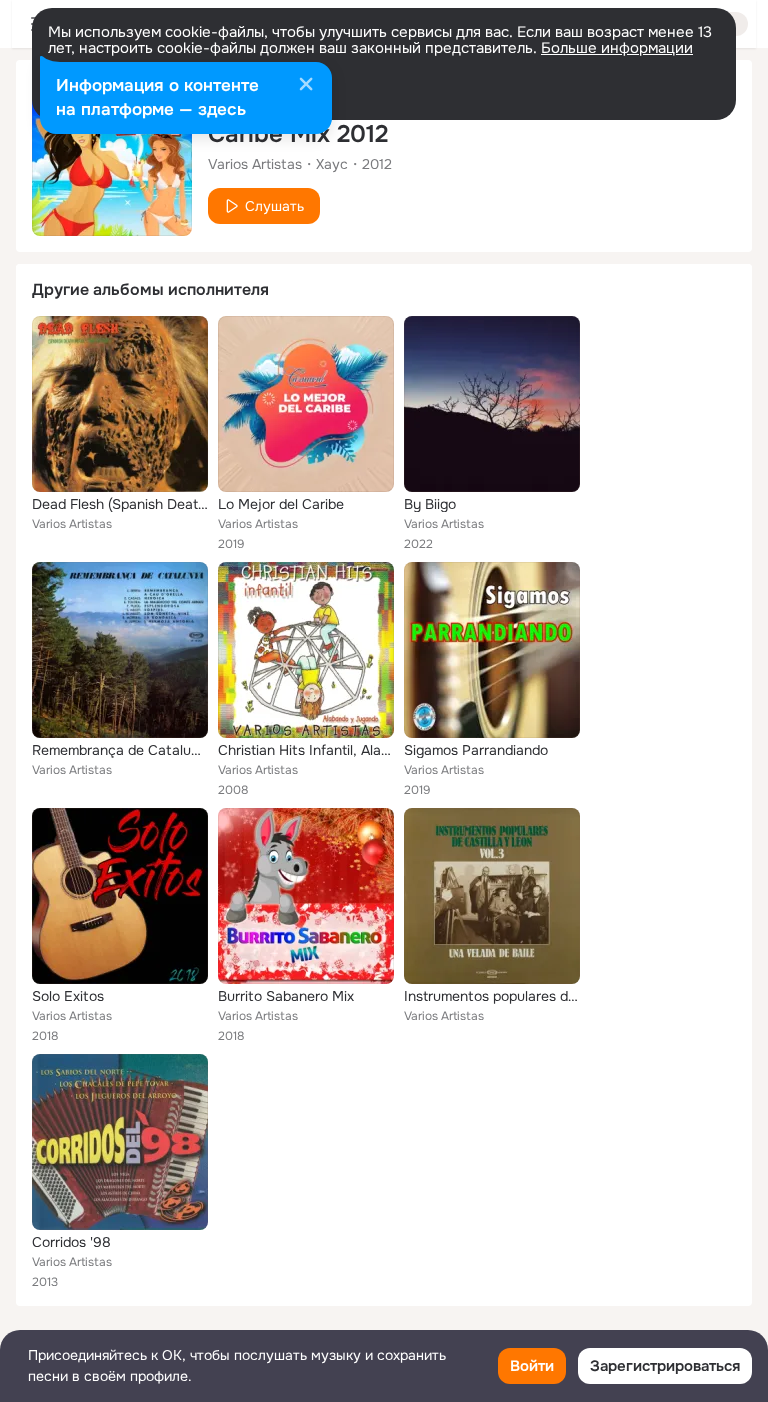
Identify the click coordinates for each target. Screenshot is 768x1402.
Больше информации (617, 48)
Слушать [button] (274, 206)
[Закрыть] (306, 86)
